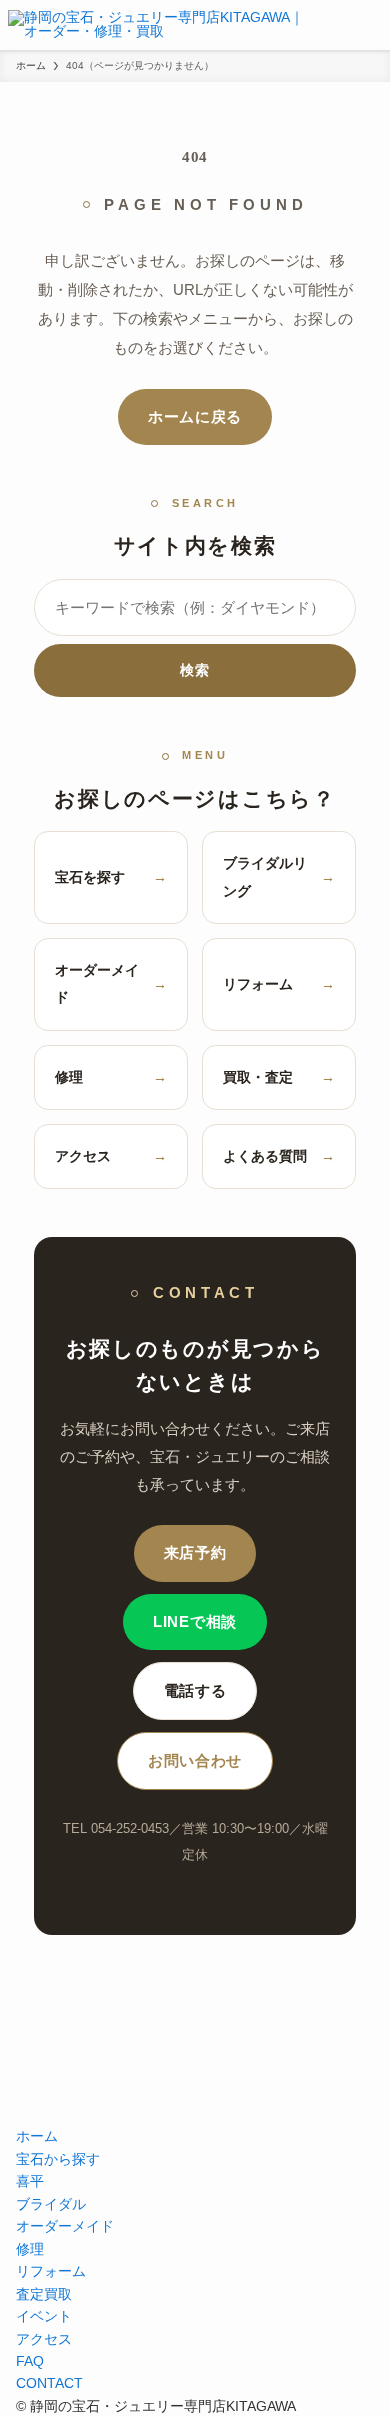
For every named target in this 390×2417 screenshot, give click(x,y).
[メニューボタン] (372, 25)
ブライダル (51, 2204)
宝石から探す (58, 2159)
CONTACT (49, 2383)
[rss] (195, 2108)
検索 (194, 670)
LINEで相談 (195, 1622)
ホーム (37, 2136)
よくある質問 (279, 1156)
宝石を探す (111, 877)
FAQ (30, 2361)
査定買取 (44, 2294)
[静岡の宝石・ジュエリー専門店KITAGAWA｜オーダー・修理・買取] (160, 25)
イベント (44, 2316)
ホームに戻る (195, 417)
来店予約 (195, 1553)
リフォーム (279, 984)
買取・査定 (279, 1077)
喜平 (30, 2181)
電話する (195, 1691)
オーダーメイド (111, 983)
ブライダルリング (279, 876)
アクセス (111, 1156)
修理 (111, 1077)
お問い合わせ (195, 1761)
